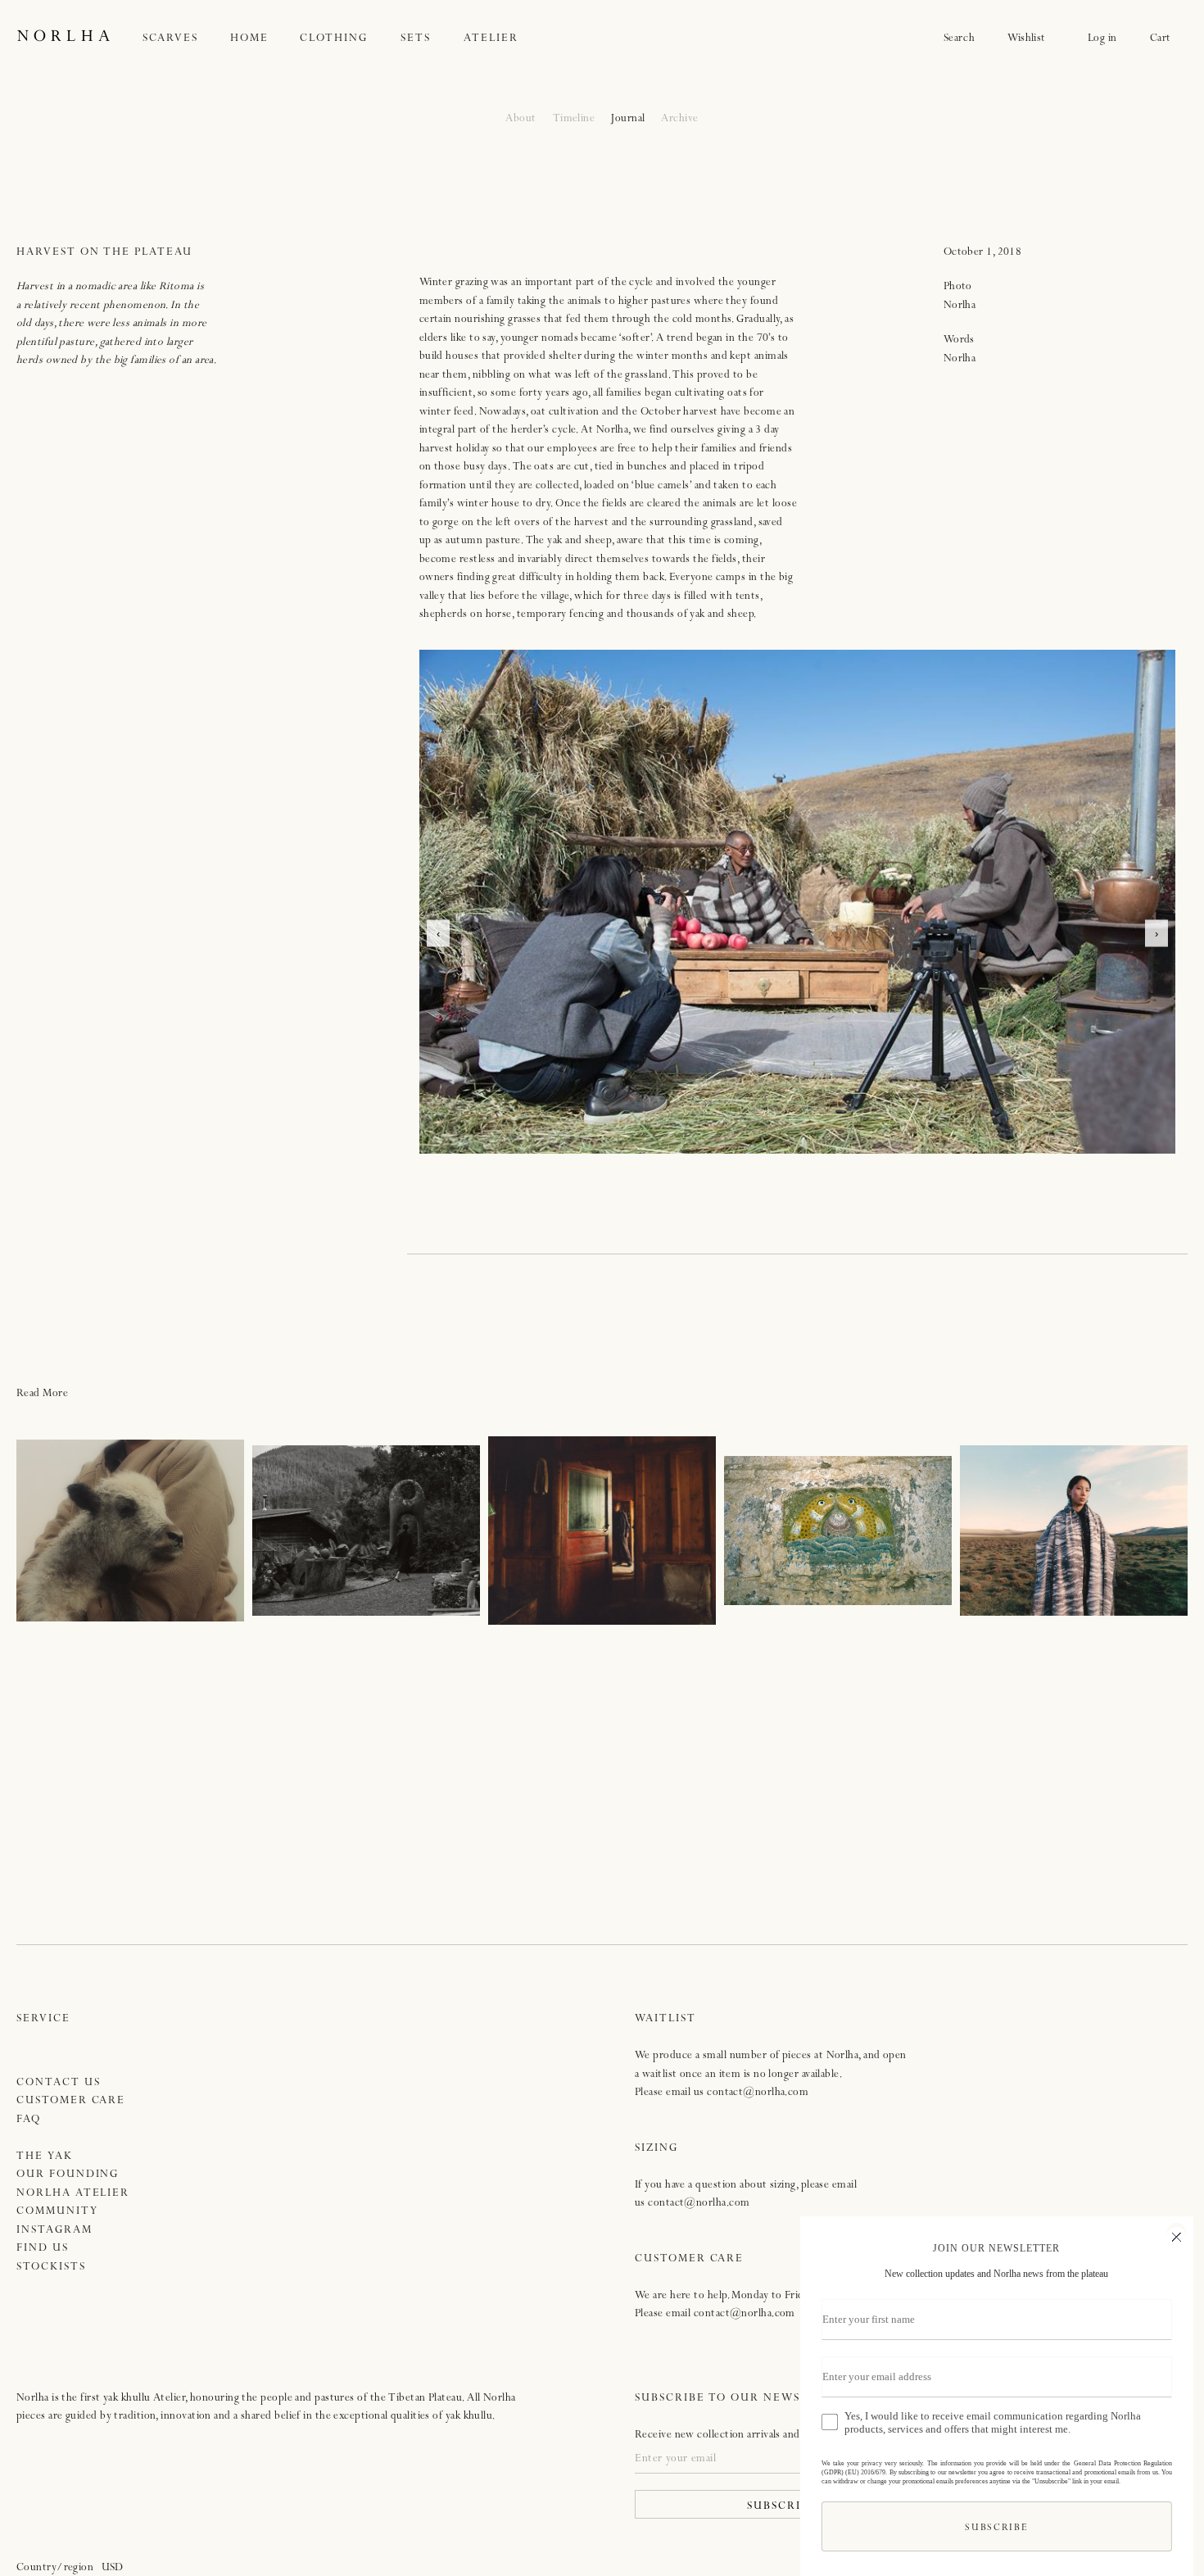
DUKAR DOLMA (602, 1531)
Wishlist (1031, 39)
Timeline (574, 119)
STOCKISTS (51, 2268)
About (521, 119)
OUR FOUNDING (68, 2175)
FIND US (43, 2249)
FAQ (29, 2120)
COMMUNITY (57, 2212)
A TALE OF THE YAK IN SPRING (130, 1531)
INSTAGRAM (54, 2231)
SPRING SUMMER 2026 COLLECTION (1073, 1531)
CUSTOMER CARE (71, 2101)
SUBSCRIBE (991, 2529)
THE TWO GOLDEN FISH (837, 1531)
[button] (187, 39)
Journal (628, 119)
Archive (679, 119)
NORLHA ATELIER (73, 2194)
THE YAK (45, 2157)
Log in (1102, 39)
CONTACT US (59, 2083)
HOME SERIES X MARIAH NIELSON (367, 1531)
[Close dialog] (1171, 2235)
